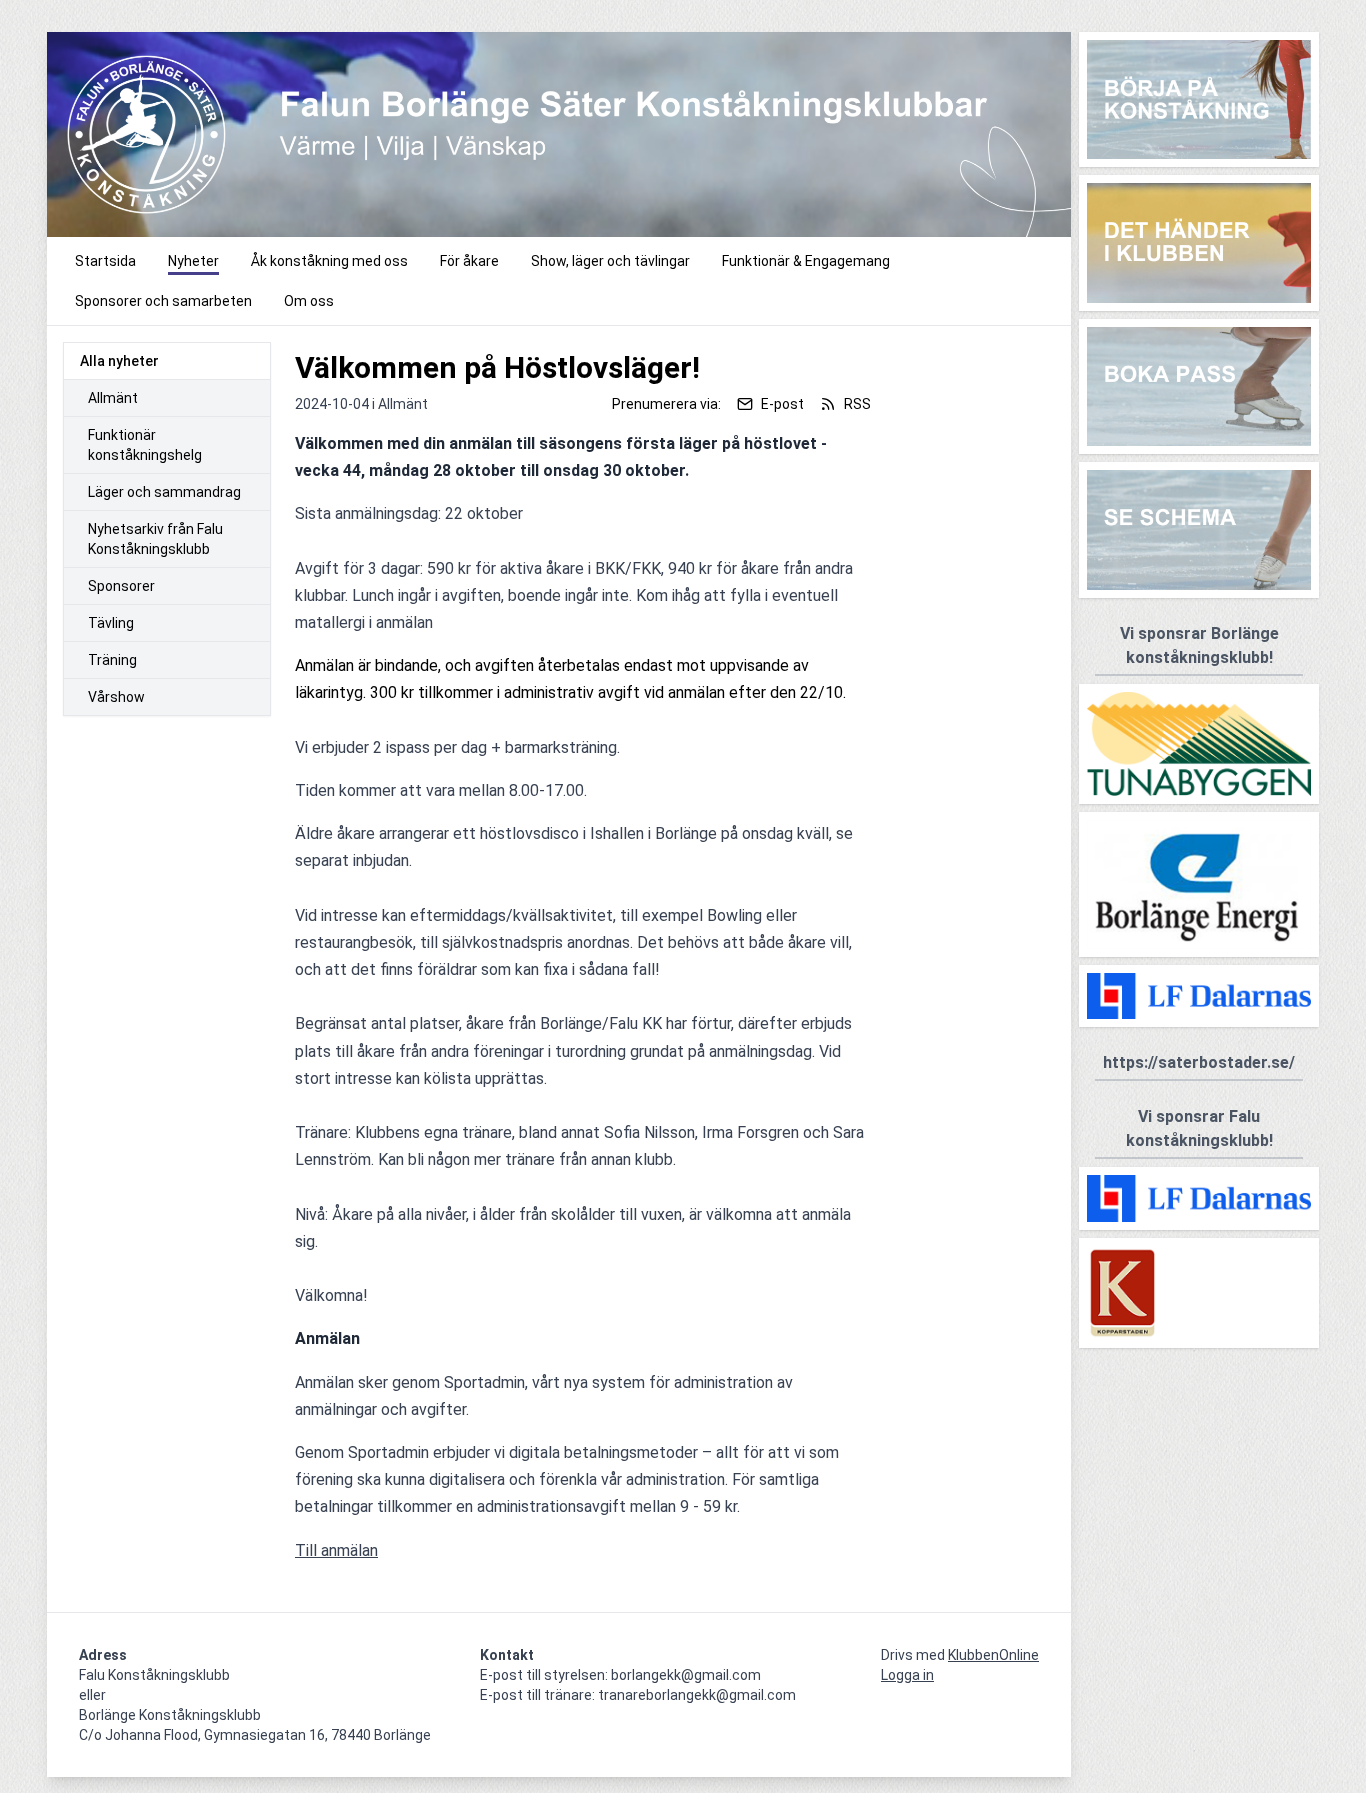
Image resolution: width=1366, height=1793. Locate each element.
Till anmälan (336, 1550)
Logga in (907, 1675)
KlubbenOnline (993, 1655)
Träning (112, 660)
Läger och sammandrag (164, 492)
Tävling (111, 623)
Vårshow (116, 697)
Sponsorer (121, 586)
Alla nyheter (119, 361)
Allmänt (113, 398)
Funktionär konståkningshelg (145, 445)
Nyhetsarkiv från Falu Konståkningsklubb (155, 539)
